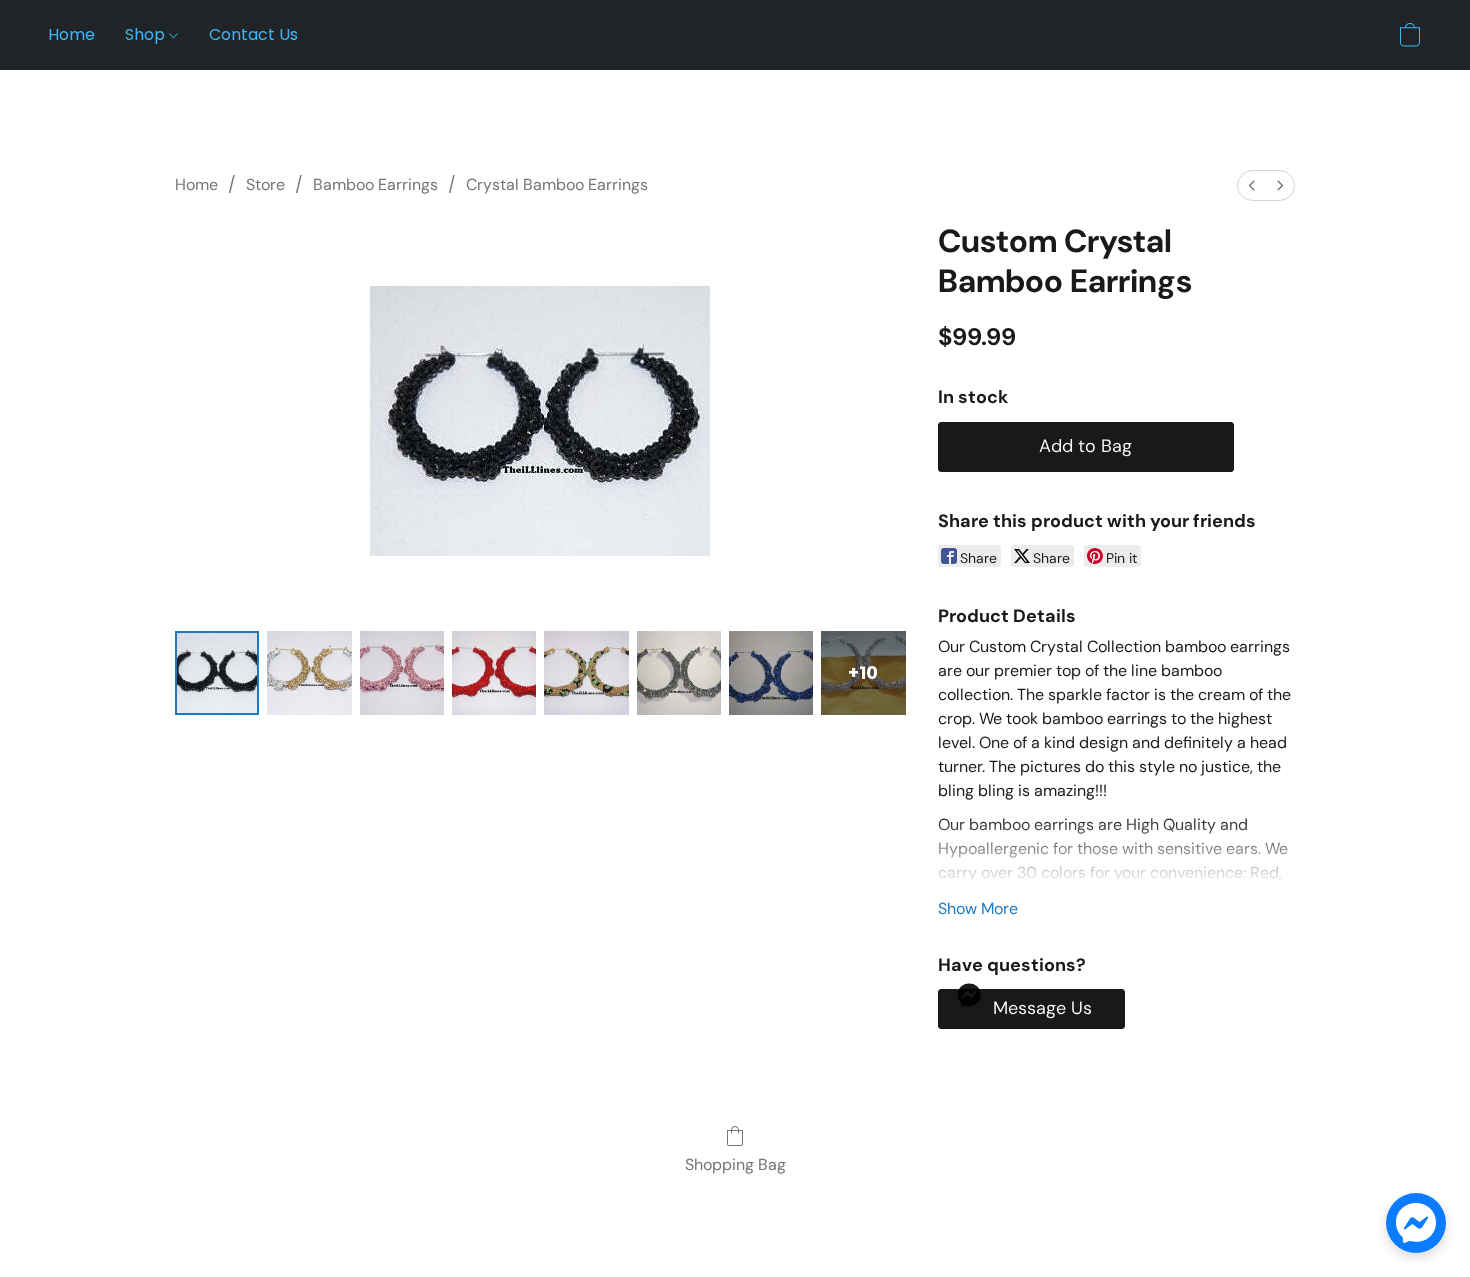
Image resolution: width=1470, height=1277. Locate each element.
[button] (1410, 35)
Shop (147, 34)
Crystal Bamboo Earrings (557, 184)
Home (71, 34)
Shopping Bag (735, 1164)
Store (265, 184)
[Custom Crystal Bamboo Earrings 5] (679, 673)
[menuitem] (1252, 185)
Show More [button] (978, 908)
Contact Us (253, 34)
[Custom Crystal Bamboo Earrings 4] (586, 673)
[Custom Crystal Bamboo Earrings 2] (402, 673)
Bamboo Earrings (375, 184)
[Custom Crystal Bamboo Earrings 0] (217, 673)
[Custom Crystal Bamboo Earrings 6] (771, 673)
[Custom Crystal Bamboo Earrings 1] (309, 673)
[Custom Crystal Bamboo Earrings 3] (494, 673)
